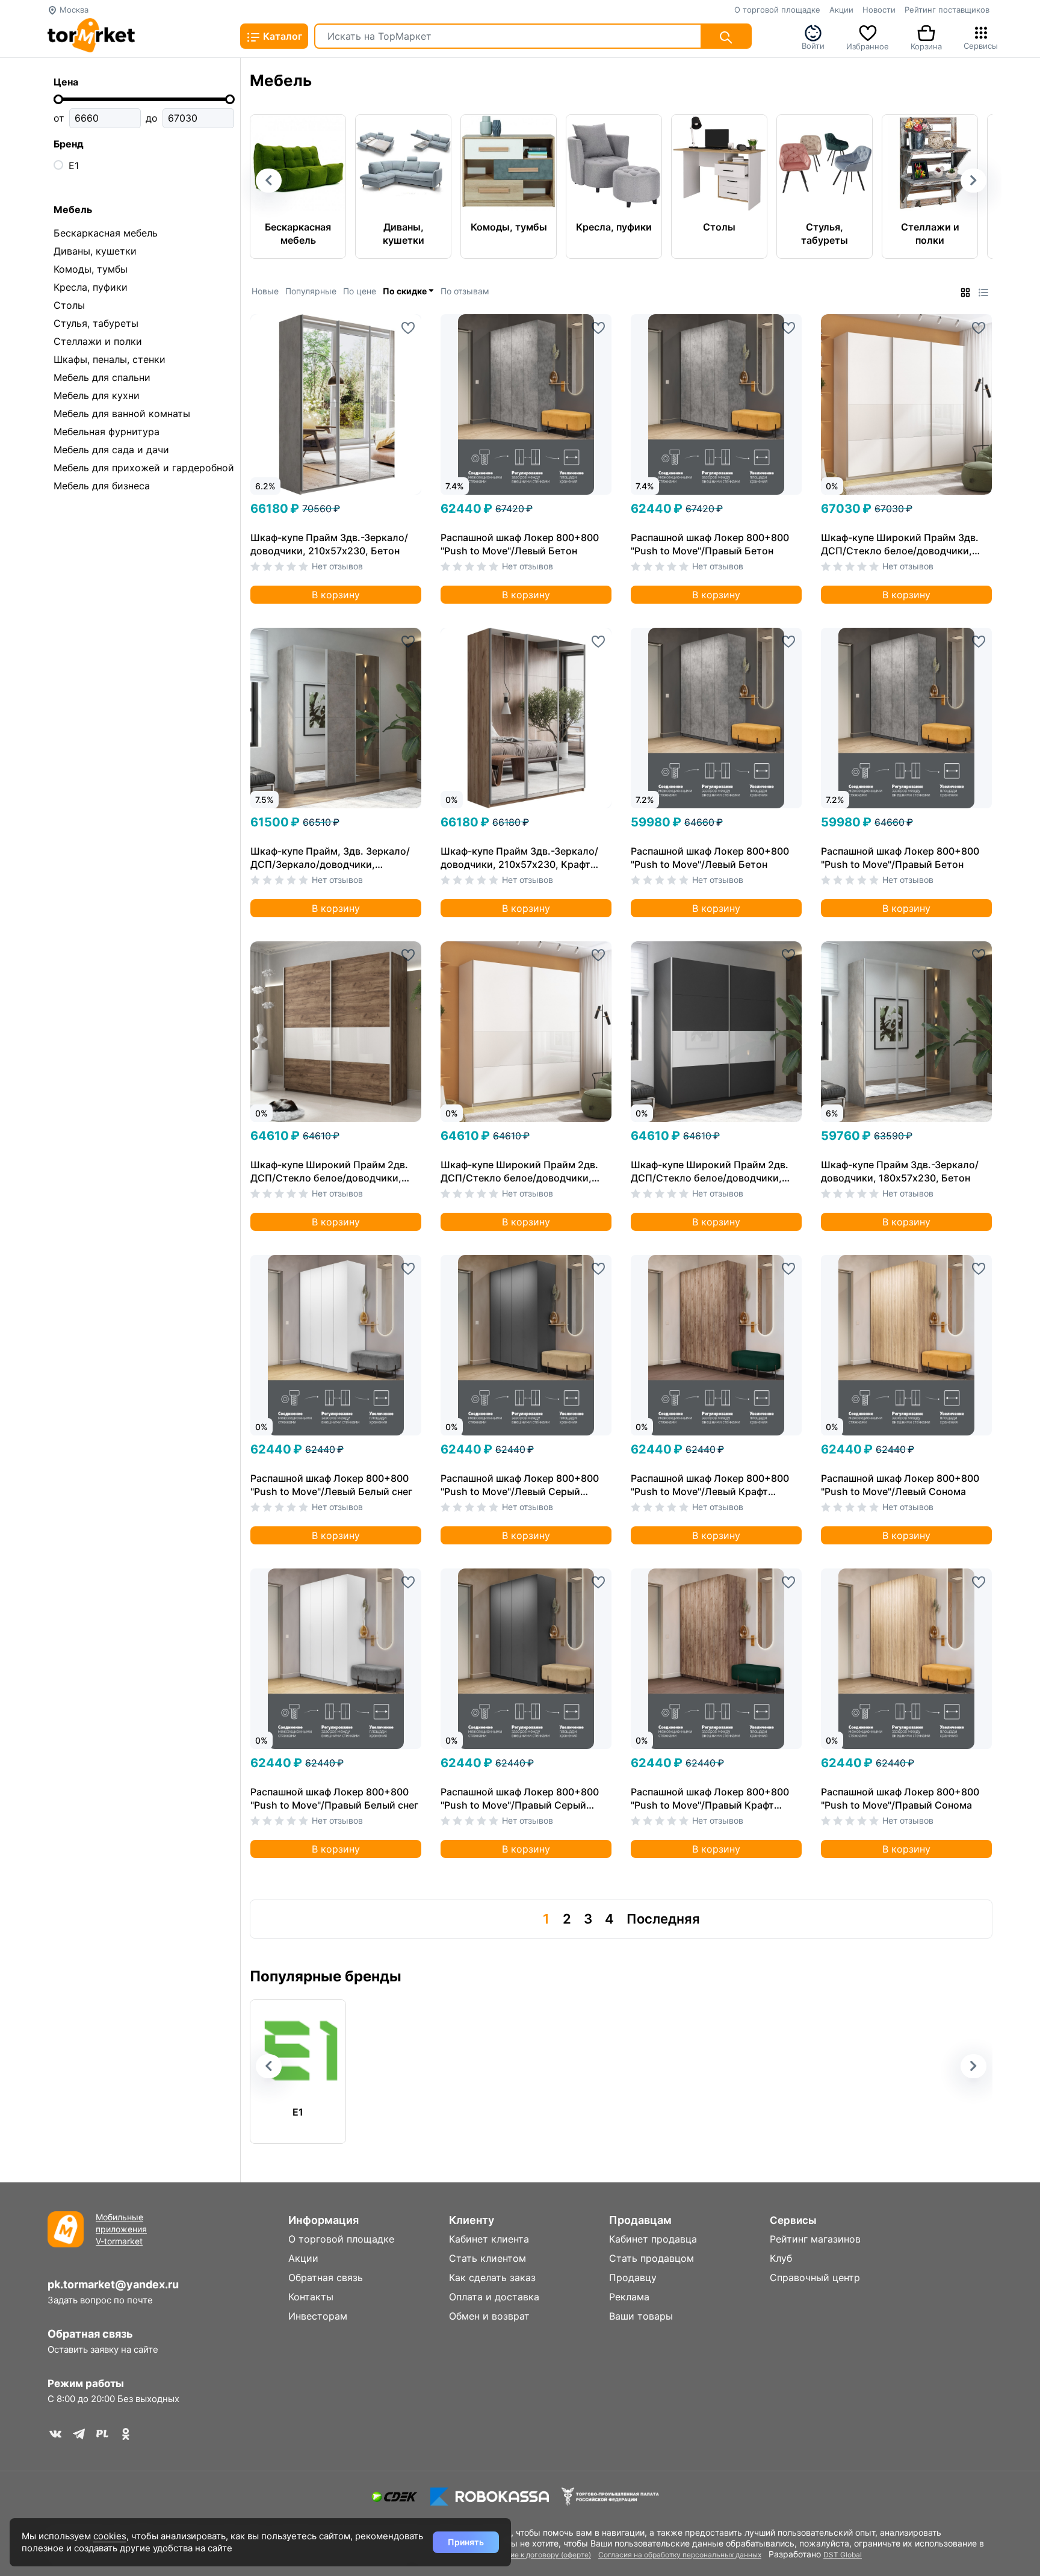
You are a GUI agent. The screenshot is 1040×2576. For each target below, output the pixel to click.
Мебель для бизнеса (102, 486)
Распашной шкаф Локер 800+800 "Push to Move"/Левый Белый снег (331, 1485)
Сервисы (981, 45)
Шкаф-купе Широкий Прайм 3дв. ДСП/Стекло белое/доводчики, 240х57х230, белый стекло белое (902, 544)
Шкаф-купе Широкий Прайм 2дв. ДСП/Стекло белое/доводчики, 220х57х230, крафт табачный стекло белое (329, 1172)
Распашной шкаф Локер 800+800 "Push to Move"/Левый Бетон (520, 544)
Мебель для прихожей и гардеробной (144, 468)
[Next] (412, 384)
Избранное (868, 45)
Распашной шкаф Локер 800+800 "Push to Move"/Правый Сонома (900, 1798)
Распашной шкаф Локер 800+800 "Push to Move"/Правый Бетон (710, 544)
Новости (879, 10)
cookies (110, 2536)
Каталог (281, 36)
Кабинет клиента (489, 2239)
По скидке (406, 291)
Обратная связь (90, 2334)
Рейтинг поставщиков (947, 10)
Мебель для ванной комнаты (122, 413)
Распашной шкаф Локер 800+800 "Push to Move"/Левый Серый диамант (520, 1485)
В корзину (336, 595)
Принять (466, 2542)
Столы (69, 305)
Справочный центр (815, 2277)
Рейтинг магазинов (815, 2239)
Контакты (311, 2297)
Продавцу (633, 2277)
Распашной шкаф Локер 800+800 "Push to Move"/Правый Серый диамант (520, 1799)
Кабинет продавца (653, 2239)
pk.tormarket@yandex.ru (113, 2284)
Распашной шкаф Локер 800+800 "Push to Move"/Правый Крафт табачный (710, 1799)
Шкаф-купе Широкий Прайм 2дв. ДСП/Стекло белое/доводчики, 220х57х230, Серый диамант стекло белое (710, 1172)
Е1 (74, 166)
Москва (73, 10)
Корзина (926, 45)
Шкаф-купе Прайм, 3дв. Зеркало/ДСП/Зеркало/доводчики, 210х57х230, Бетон (330, 858)
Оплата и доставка (494, 2297)
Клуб (781, 2258)
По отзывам (465, 291)
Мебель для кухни (97, 395)
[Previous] (271, 384)
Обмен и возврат (489, 2316)
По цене (360, 291)
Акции (841, 10)
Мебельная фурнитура (107, 432)
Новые (265, 291)
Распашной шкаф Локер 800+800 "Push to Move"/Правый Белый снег (334, 1798)
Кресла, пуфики (91, 287)
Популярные (311, 291)
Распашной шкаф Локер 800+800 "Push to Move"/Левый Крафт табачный (710, 1485)
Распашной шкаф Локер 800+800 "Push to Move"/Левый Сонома (900, 1485)
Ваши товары (641, 2316)
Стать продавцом (652, 2258)
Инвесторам (318, 2316)
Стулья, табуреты (96, 323)
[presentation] (269, 181)
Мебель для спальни (102, 377)
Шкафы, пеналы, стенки (110, 359)
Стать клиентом (487, 2258)
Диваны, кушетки (95, 251)
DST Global (843, 2555)
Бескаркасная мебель (106, 233)
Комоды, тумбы (91, 269)
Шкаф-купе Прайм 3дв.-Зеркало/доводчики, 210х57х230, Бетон (329, 544)
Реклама (629, 2297)
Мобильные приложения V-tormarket (121, 2229)
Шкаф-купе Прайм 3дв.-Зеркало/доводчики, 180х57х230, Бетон (900, 1171)
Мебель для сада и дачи (111, 450)
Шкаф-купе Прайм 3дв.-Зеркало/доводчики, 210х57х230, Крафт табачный (519, 858)
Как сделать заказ (492, 2277)
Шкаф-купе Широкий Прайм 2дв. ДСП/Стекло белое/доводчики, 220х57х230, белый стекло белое (522, 1172)
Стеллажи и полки (98, 341)
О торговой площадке (777, 10)
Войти (813, 45)
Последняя (663, 1919)
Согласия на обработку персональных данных (680, 2555)
